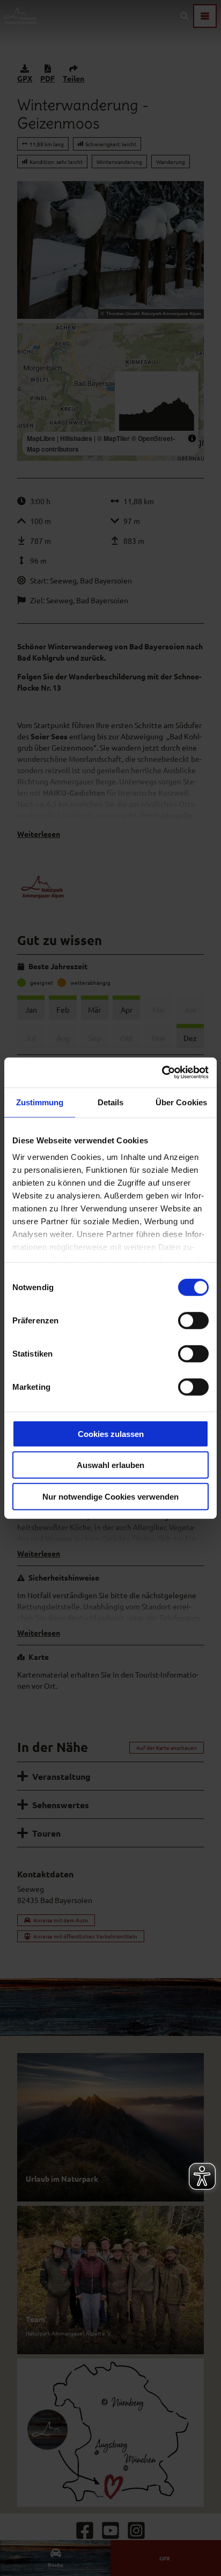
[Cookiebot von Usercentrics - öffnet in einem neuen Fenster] (162, 1073)
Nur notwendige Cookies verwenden (110, 1496)
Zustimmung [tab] (40, 1102)
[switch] (193, 1320)
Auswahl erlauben (110, 1465)
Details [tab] (111, 1102)
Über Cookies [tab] (181, 1102)
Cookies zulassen (111, 1433)
